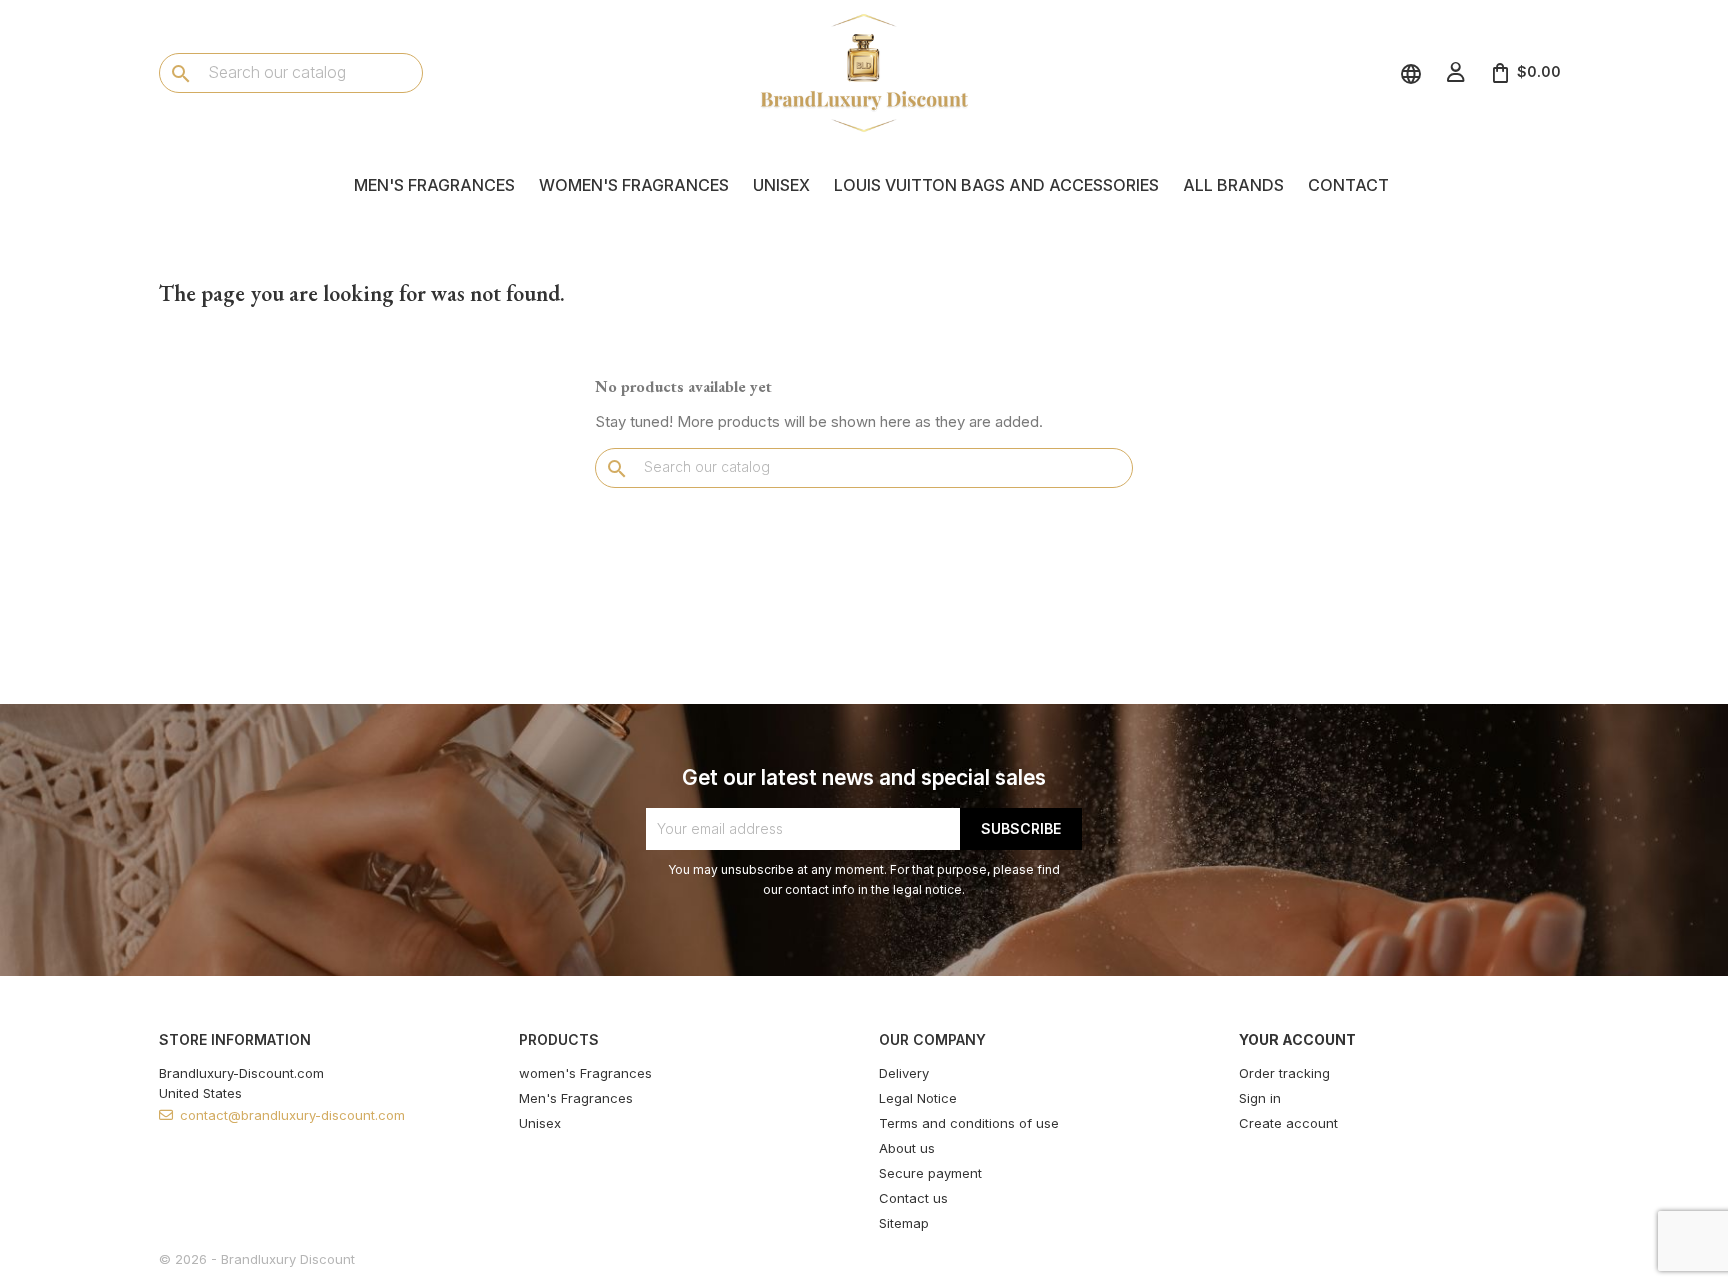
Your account (1297, 1039)
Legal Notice (918, 1098)
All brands (1233, 185)
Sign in (1260, 1098)
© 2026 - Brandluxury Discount (257, 1259)
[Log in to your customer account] (1456, 72)
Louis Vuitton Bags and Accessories (996, 185)
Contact (1348, 185)
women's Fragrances (634, 185)
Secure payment (930, 1173)
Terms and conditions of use (969, 1123)
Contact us (913, 1198)
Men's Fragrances (434, 185)
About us (907, 1148)
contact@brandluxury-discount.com (292, 1115)
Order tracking (1284, 1073)
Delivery (904, 1073)
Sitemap (904, 1223)
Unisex (781, 185)
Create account (1288, 1123)
